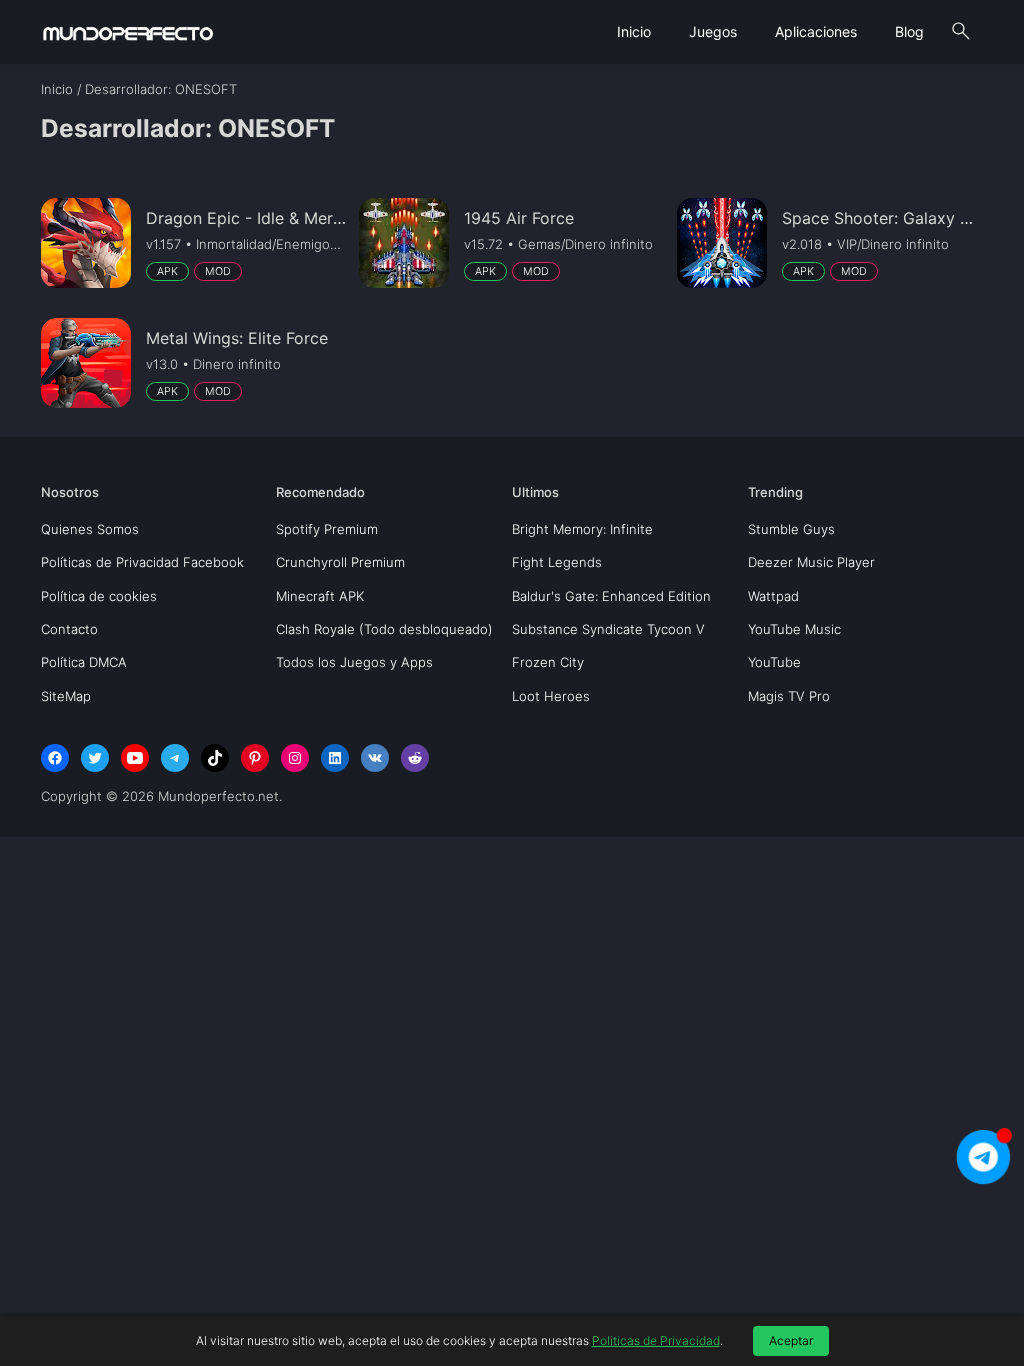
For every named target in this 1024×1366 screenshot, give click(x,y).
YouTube (774, 662)
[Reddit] (415, 758)
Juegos (713, 31)
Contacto (69, 629)
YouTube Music (794, 629)
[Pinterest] (255, 758)
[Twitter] (95, 758)
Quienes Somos (90, 529)
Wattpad (773, 596)
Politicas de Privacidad (656, 1340)
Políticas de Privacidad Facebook (142, 562)
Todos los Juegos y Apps (354, 662)
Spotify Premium (327, 529)
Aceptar (791, 1340)
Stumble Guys (791, 529)
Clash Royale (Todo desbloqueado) (384, 629)
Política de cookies (99, 596)
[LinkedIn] (335, 758)
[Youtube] (135, 758)
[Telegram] (175, 758)
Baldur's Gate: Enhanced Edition (611, 596)
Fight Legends (557, 562)
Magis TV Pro (789, 696)
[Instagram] (295, 758)
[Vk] (375, 758)
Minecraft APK (320, 596)
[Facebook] (55, 758)
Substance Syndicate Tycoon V (608, 629)
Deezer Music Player (811, 562)
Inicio (634, 31)
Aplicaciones (816, 31)
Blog (909, 31)
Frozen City (548, 662)
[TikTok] (215, 758)
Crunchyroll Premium (340, 562)
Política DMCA (84, 662)
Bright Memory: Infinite (582, 529)
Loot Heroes (551, 696)
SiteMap (66, 696)
